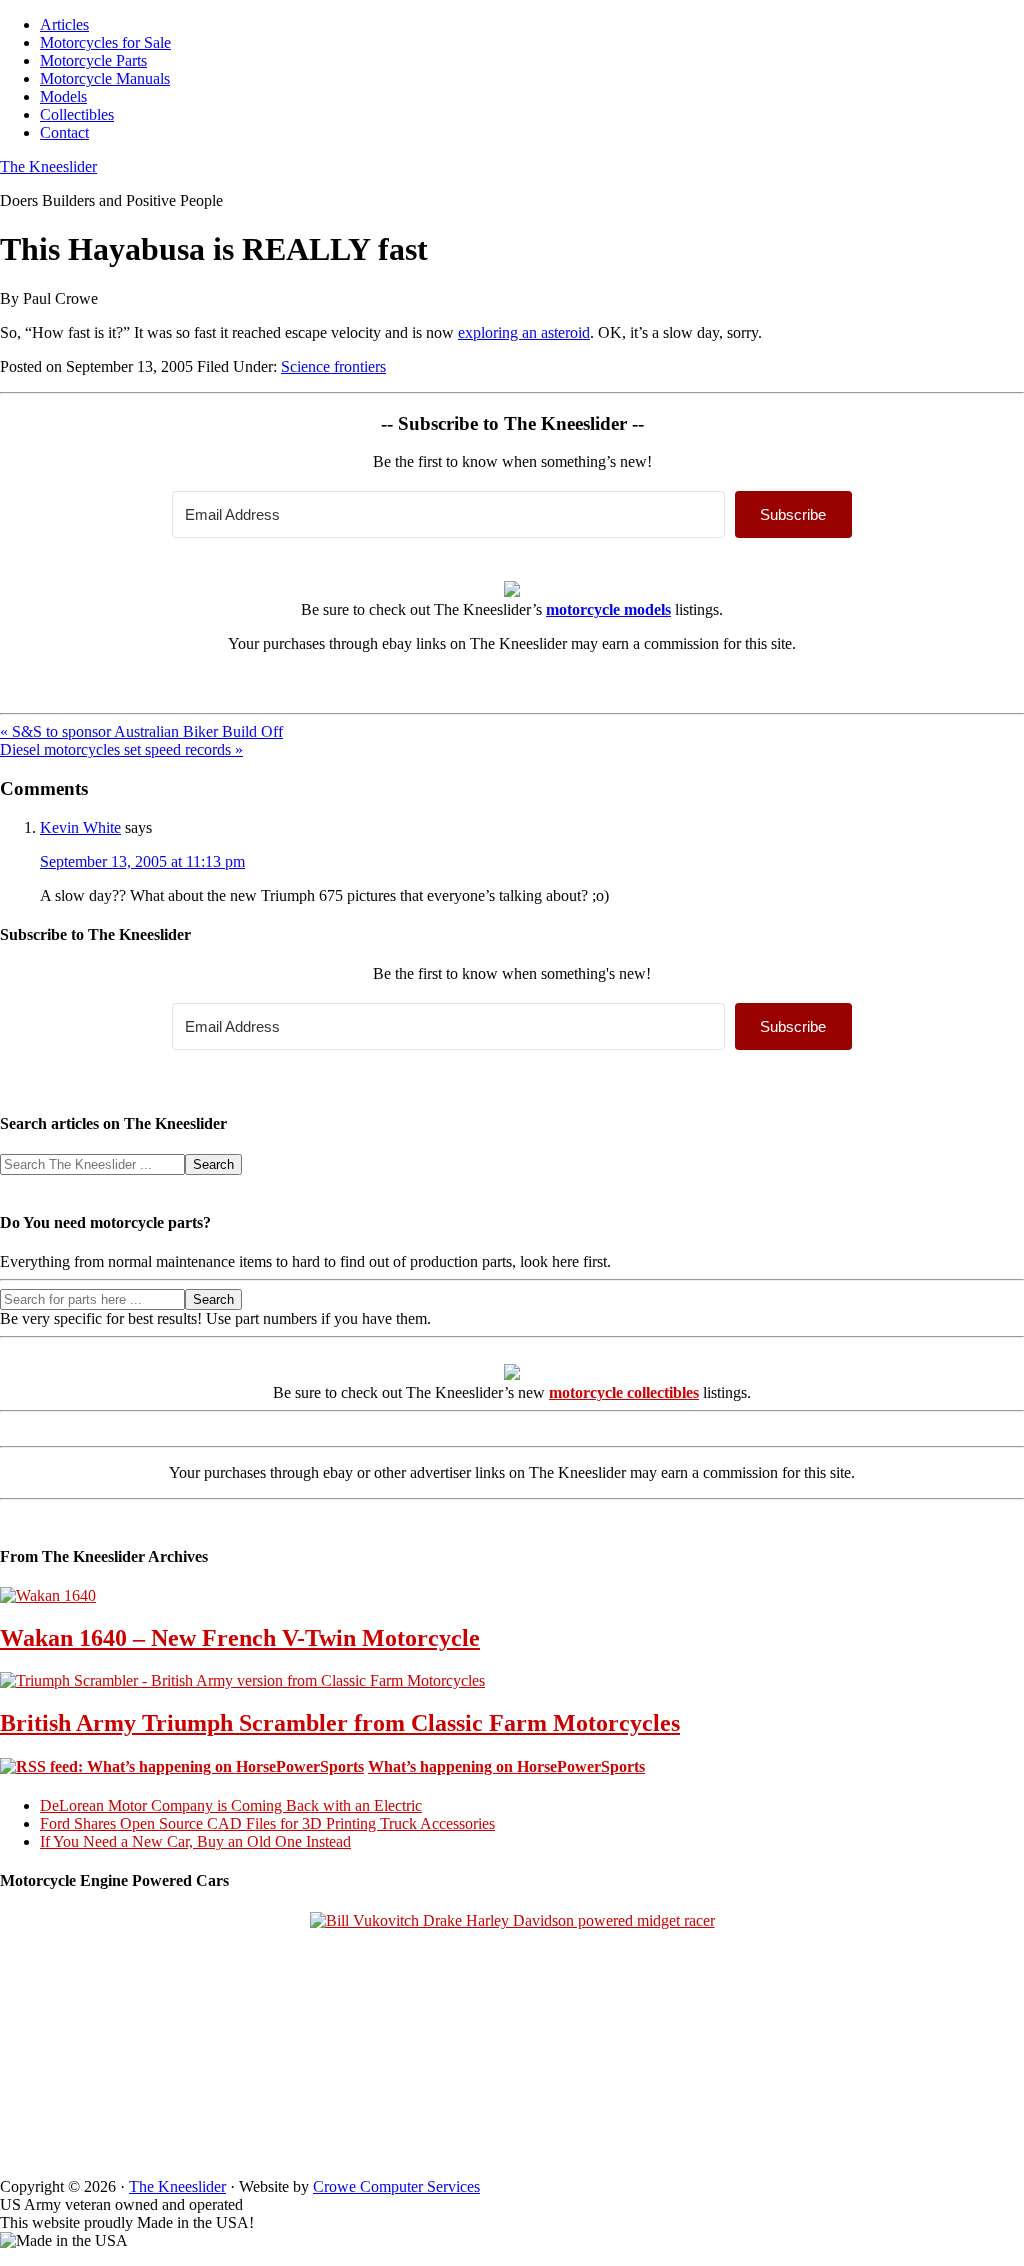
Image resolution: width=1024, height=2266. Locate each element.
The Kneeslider (48, 166)
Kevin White (80, 827)
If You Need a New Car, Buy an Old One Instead (195, 1841)
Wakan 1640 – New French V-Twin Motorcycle (240, 1638)
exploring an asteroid (524, 332)
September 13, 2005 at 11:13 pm (142, 861)
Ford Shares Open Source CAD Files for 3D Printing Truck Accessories (267, 1823)
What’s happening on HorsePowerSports (506, 1766)
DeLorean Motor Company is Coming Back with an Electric (231, 1805)
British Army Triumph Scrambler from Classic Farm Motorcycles (340, 1723)
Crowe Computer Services (396, 2186)
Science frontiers (333, 366)
